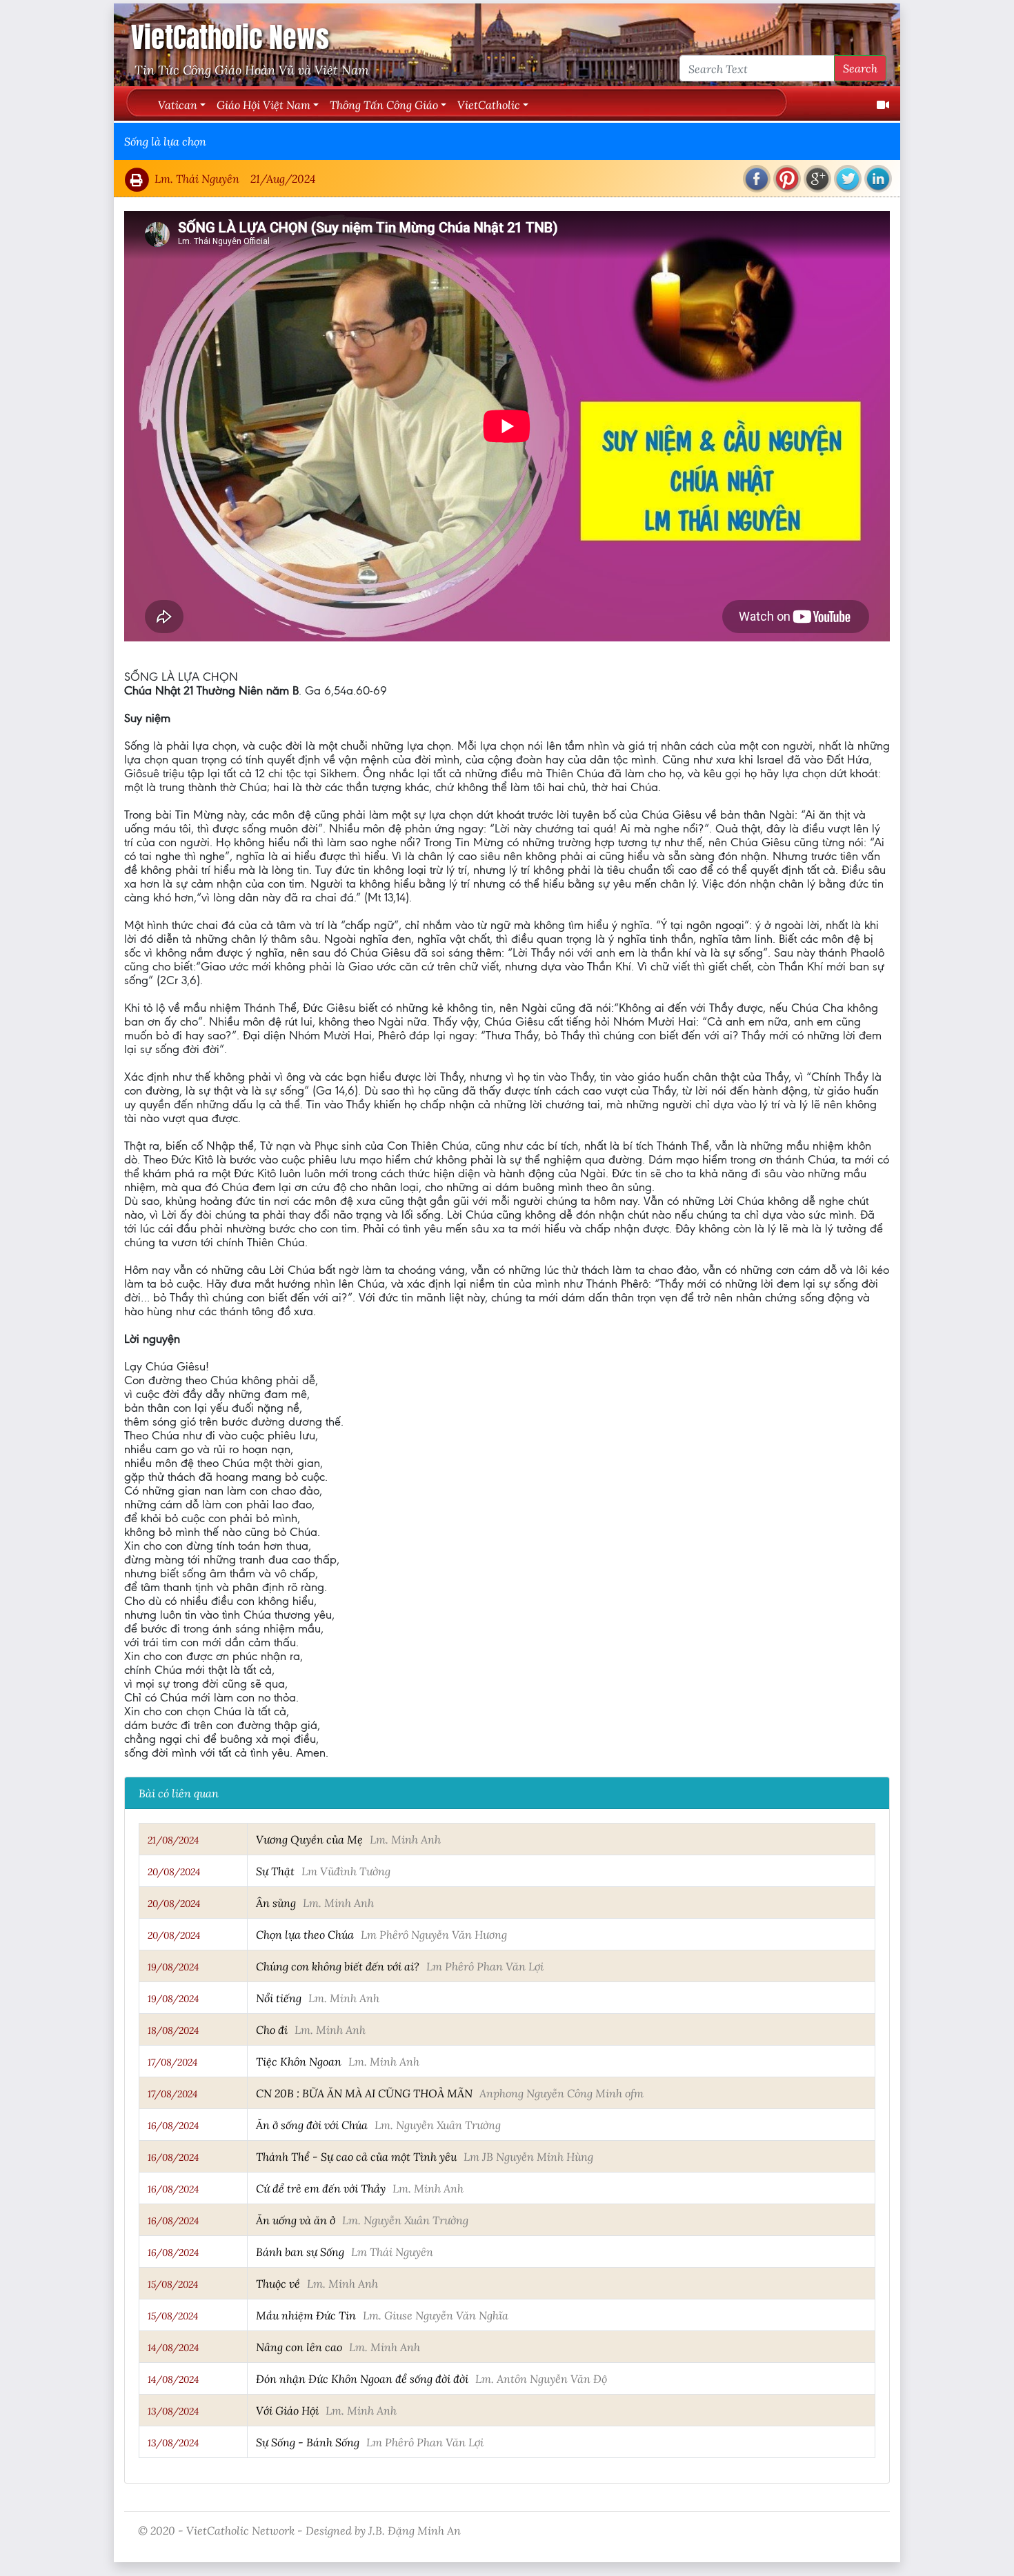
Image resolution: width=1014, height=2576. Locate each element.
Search (860, 68)
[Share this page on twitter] (848, 179)
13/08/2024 (173, 2411)
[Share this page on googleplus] (817, 179)
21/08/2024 (173, 1840)
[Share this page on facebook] (757, 179)
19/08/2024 (173, 1967)
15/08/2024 (173, 2284)
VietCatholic (489, 104)
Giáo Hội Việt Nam (264, 104)
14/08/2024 (173, 2348)
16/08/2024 (173, 2126)
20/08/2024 (174, 1872)
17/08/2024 (172, 2062)
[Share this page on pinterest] (787, 179)
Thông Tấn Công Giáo (384, 104)
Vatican (178, 104)
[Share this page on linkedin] (878, 179)
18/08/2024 (173, 2030)
